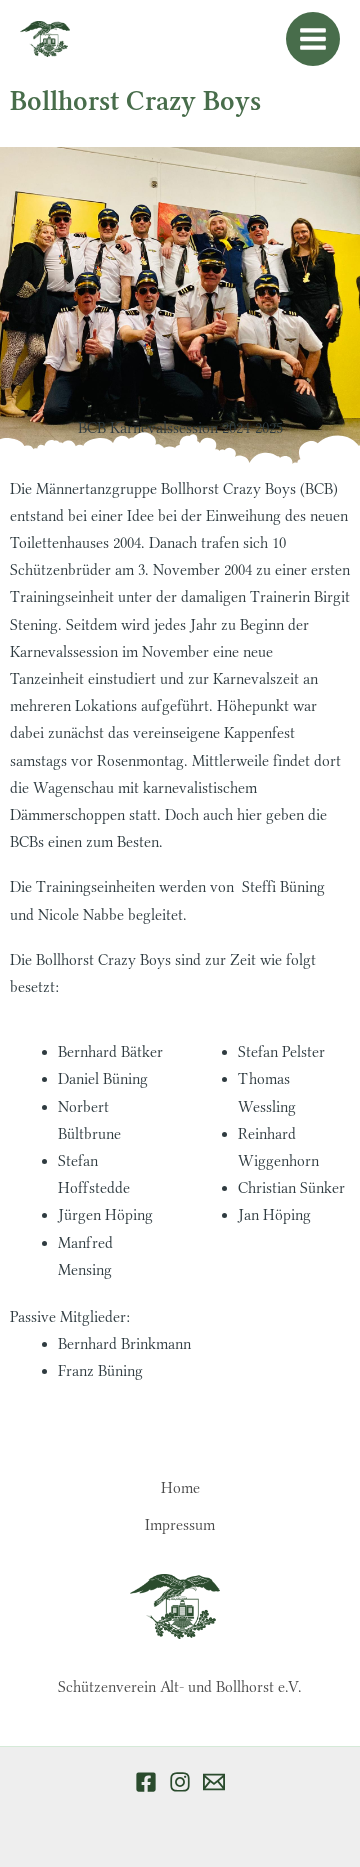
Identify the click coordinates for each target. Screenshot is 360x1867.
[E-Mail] (214, 1782)
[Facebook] (146, 1782)
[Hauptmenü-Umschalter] (313, 39)
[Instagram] (180, 1782)
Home (180, 1488)
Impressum (180, 1525)
